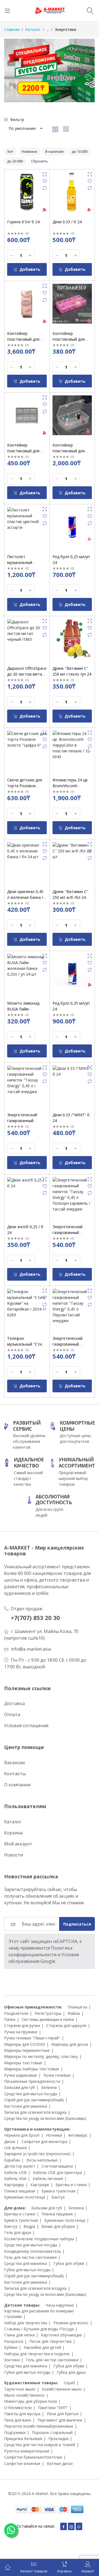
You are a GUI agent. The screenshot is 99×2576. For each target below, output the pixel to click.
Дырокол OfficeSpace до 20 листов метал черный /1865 (27, 674)
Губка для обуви (69, 2263)
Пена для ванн (18, 2420)
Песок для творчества (50, 2341)
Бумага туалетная (58, 2191)
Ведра (29, 2226)
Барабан (12, 2160)
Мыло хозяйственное (24, 2395)
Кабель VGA (15, 2179)
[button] (25, 128)
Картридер (14, 2185)
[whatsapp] (79, 2526)
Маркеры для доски (70, 2044)
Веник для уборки (58, 2226)
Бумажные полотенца (25, 2197)
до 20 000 (15, 161)
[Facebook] (64, 2526)
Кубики (11, 2347)
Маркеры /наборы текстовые (32, 2069)
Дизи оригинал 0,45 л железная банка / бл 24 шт (25, 897)
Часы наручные (60, 2305)
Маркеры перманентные (27, 2050)
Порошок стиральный (52, 2432)
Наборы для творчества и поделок (37, 2354)
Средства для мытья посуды (31, 2094)
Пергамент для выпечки (60, 2420)
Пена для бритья (63, 2414)
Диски (10, 2142)
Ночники (54, 2135)
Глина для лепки (19, 2335)
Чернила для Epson (22, 2135)
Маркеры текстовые (23, 2063)
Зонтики (12, 2360)
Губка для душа (71, 2372)
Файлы (74, 2013)
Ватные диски (60, 2463)
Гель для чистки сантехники (30, 2257)
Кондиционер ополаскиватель (33, 2251)
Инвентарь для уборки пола (31, 2401)
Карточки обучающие (61, 2335)
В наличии (54, 151)
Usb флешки (15, 2148)
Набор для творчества (26, 2323)
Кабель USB (15, 2172)
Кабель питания (48, 2179)
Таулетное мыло (20, 2389)
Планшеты (77, 2007)
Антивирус (78, 2135)
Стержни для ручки (22, 2025)
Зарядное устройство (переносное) (37, 2154)
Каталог (33, 29)
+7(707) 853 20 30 (35, 1618)
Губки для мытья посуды (27, 2270)
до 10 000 (80, 151)
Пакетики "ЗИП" (53, 2408)
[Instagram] (71, 2526)
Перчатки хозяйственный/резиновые (39, 2426)
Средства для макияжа (26, 2263)
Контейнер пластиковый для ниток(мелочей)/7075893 (76, 451)
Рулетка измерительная (27, 2451)
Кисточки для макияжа (26, 2106)
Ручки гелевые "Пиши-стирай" (32, 2038)
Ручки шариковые (21, 2075)
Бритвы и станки (71, 2185)
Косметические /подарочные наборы (39, 2239)
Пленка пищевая (20, 2191)
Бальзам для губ (20, 2087)
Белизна (49, 2087)
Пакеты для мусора (22, 2414)
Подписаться (77, 1924)
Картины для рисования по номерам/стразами (39, 2314)
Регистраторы (48, 2013)
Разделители (16, 2013)
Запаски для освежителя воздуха (35, 2112)
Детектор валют (20, 2166)
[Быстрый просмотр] (45, 174)
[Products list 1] (50, 70)
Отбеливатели (18, 2408)
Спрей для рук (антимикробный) (34, 2100)
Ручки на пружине (21, 2032)
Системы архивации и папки (48, 2019)
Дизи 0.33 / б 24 (67, 222)
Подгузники (15, 2432)
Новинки (29, 151)
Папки (10, 2019)
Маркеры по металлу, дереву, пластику (41, 2056)
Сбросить (39, 161)
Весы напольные (42, 2160)
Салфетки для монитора (44, 2142)
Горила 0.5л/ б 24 (23, 222)
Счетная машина (57, 2166)
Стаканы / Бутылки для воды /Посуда (39, 2329)
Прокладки (58, 2439)
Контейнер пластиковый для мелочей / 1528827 (70, 339)
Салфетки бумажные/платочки (33, 2457)
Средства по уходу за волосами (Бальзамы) (45, 2118)
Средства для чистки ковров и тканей (40, 2445)
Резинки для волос (71, 2323)
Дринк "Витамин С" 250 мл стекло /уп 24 (72, 671)
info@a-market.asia (31, 1649)
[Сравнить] (45, 188)
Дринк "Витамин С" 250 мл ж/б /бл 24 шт (70, 897)
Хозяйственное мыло (62, 2389)
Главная (12, 29)
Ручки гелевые (57, 2075)
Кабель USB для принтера (57, 2172)
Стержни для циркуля (66, 2025)
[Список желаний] (45, 181)
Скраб (69, 2383)
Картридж (40, 2185)
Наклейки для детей (42, 2347)
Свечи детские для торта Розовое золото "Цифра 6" (25, 786)
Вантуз (58, 2197)
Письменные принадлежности (32, 2081)
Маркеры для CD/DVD (25, 2044)
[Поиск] (91, 10)
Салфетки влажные (22, 2463)
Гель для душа (18, 2232)
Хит (10, 151)
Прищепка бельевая (23, 2439)
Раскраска (14, 2341)
